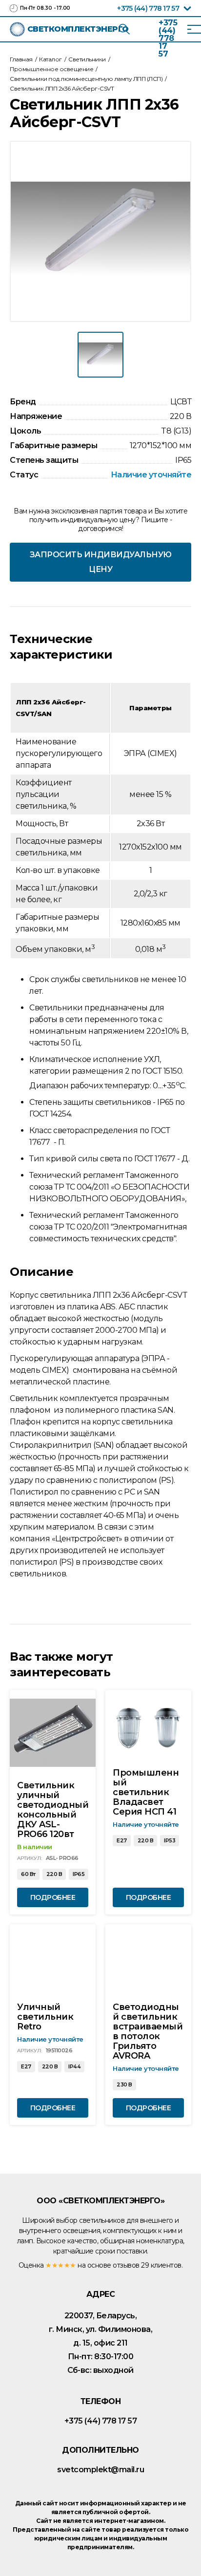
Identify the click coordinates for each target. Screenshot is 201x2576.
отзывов (126, 2265)
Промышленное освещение (51, 69)
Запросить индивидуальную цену (101, 562)
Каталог (50, 59)
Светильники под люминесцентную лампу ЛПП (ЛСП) (86, 79)
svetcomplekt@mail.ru (100, 2470)
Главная (21, 59)
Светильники (87, 59)
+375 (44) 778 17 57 (148, 8)
